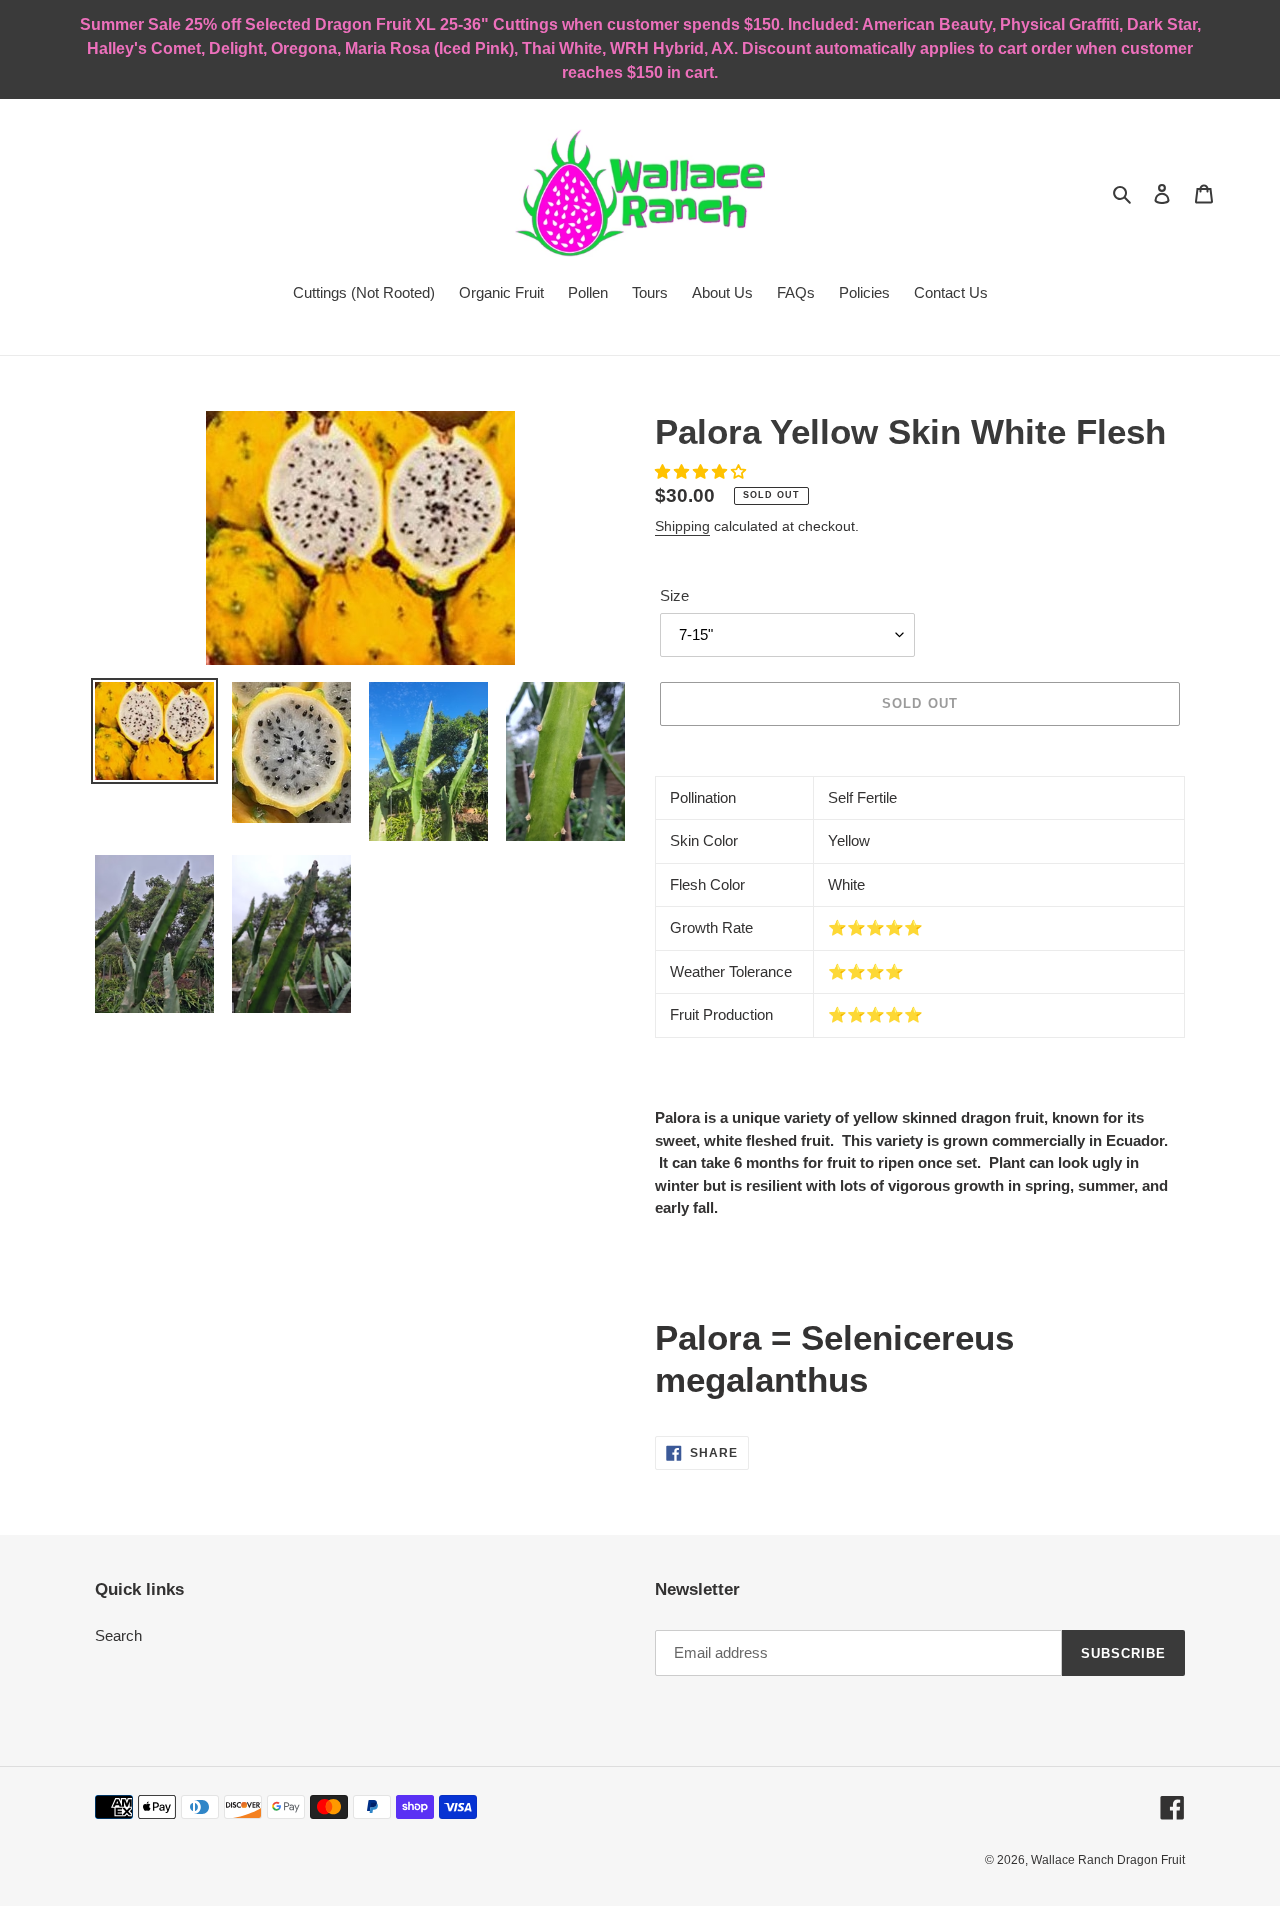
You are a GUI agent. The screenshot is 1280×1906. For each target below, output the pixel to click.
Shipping (682, 526)
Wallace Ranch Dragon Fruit (1108, 1860)
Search (118, 1635)
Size (674, 595)
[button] (702, 471)
